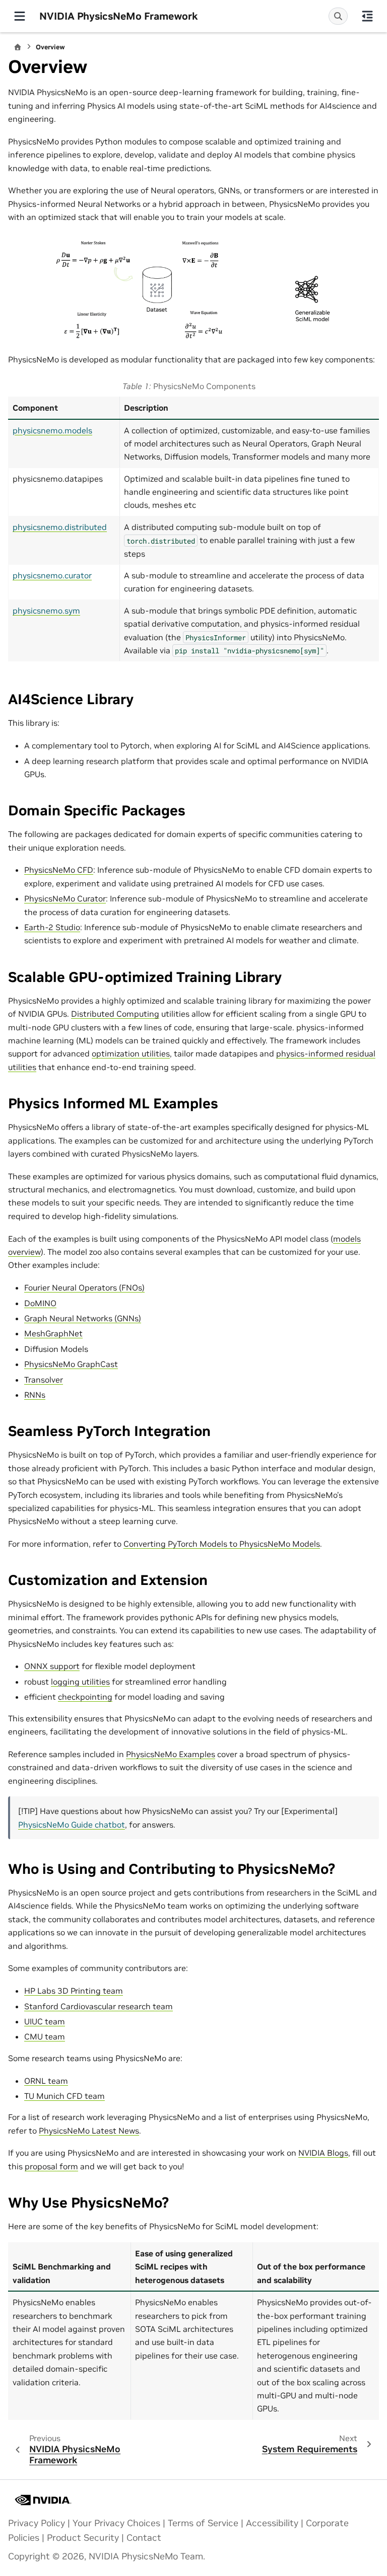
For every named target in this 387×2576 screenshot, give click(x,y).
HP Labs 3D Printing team (74, 1991)
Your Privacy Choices (116, 2523)
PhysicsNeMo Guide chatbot (72, 1825)
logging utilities (80, 1682)
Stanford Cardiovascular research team (99, 2006)
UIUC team (45, 2021)
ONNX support (52, 1666)
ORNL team (46, 2081)
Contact (144, 2538)
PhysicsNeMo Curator (65, 898)
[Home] (18, 47)
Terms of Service (203, 2523)
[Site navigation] (20, 16)
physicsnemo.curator (52, 575)
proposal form (51, 2166)
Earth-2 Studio (52, 927)
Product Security (83, 2538)
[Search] (338, 16)
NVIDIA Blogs (323, 2153)
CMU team (45, 2036)
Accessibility (272, 2523)
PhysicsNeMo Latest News (89, 2131)
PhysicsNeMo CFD (59, 870)
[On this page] (367, 16)
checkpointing (85, 1697)
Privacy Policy (37, 2523)
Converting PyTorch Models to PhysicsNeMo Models (222, 1544)
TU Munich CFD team (64, 2096)
